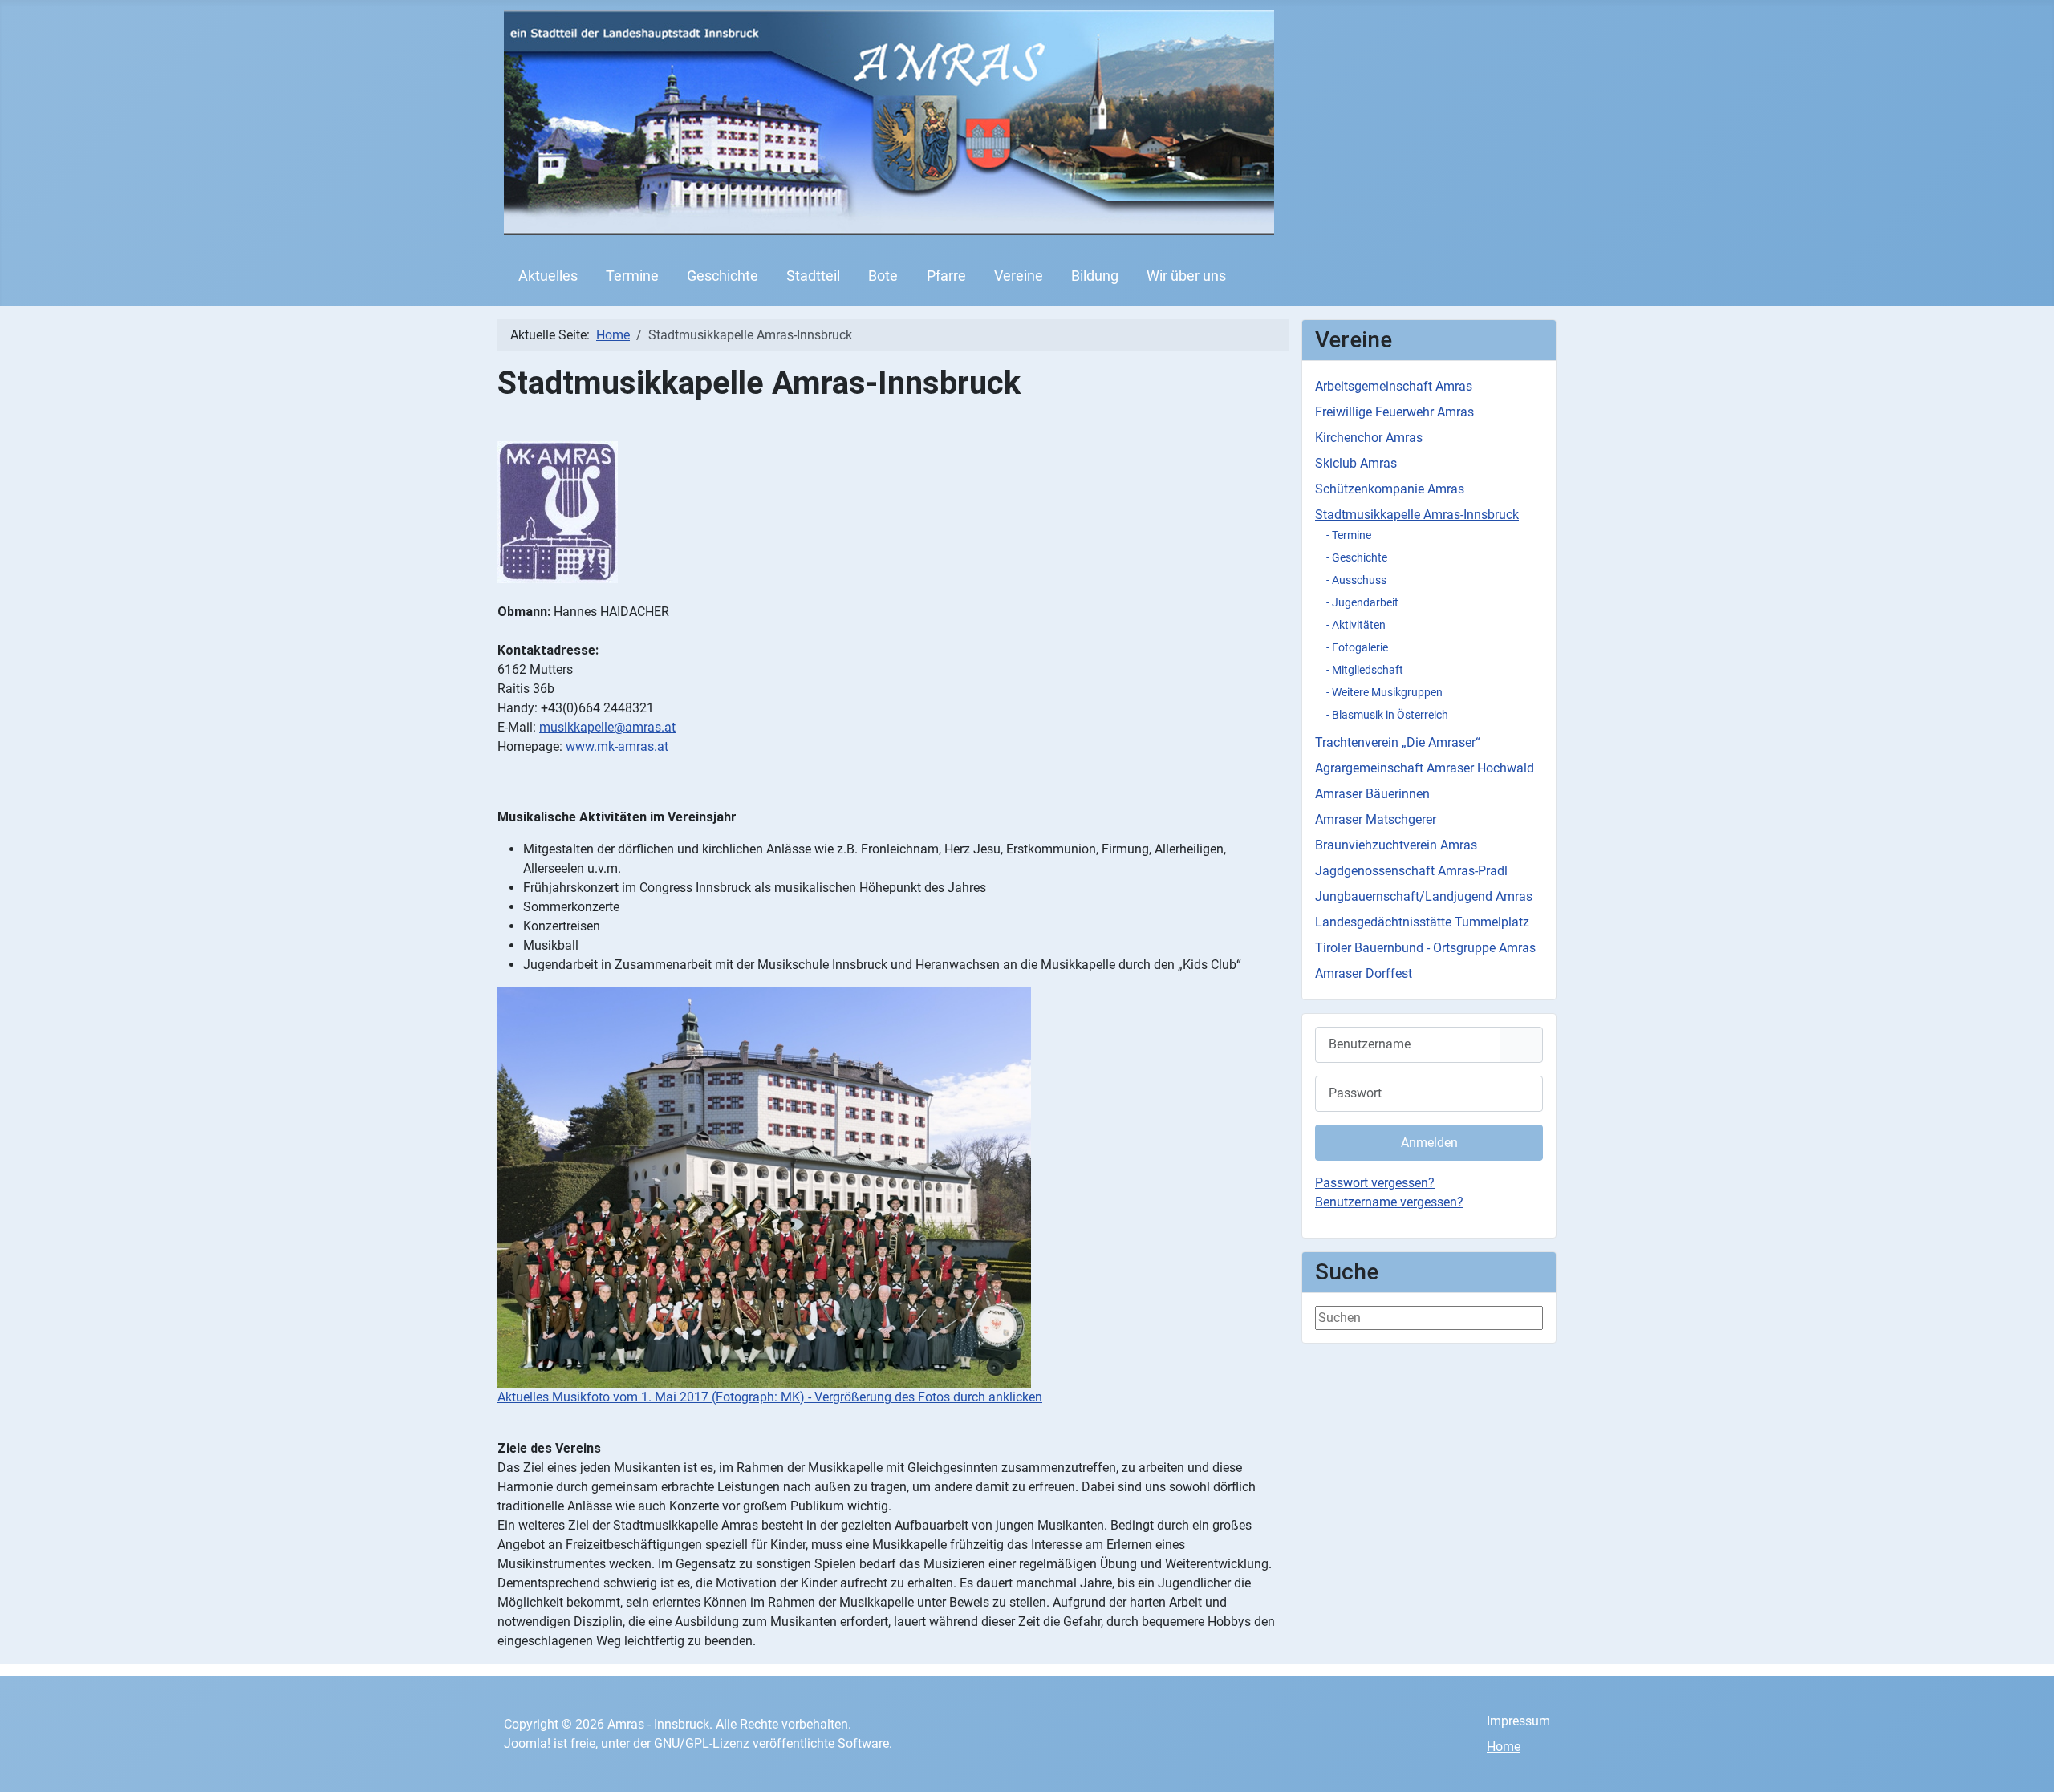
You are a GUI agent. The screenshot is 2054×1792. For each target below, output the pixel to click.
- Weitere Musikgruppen (1384, 692)
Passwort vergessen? (1375, 1183)
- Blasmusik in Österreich (1387, 715)
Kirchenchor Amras (1369, 438)
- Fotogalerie (1357, 647)
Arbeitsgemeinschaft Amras (1394, 386)
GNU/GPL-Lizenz (702, 1743)
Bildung (1095, 276)
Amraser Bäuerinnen (1372, 794)
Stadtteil (813, 276)
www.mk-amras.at (617, 746)
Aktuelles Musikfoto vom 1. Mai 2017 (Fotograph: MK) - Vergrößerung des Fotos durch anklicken (770, 1397)
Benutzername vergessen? (1389, 1202)
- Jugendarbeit (1362, 602)
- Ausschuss (1356, 580)
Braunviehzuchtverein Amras (1396, 845)
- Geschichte (1357, 557)
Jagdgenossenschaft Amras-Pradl (1411, 871)
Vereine (1019, 276)
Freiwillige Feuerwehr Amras (1394, 412)
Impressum (1518, 1721)
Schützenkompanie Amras (1390, 489)
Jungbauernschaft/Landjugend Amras (1424, 896)
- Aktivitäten (1356, 625)
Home (1504, 1747)
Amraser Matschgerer (1376, 819)
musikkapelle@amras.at (607, 727)
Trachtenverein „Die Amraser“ (1398, 742)
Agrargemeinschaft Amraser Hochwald (1425, 768)
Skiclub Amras (1356, 463)
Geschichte (723, 276)
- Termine (1349, 535)
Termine (632, 276)
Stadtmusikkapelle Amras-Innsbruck (1417, 515)
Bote (883, 276)
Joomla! (527, 1743)
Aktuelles (548, 276)
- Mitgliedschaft (1365, 670)
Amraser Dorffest (1364, 973)
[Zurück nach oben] (2026, 1762)
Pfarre (946, 276)
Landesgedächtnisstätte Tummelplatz (1422, 922)
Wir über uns (1186, 276)
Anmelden (1429, 1143)
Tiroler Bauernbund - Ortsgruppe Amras (1425, 948)
